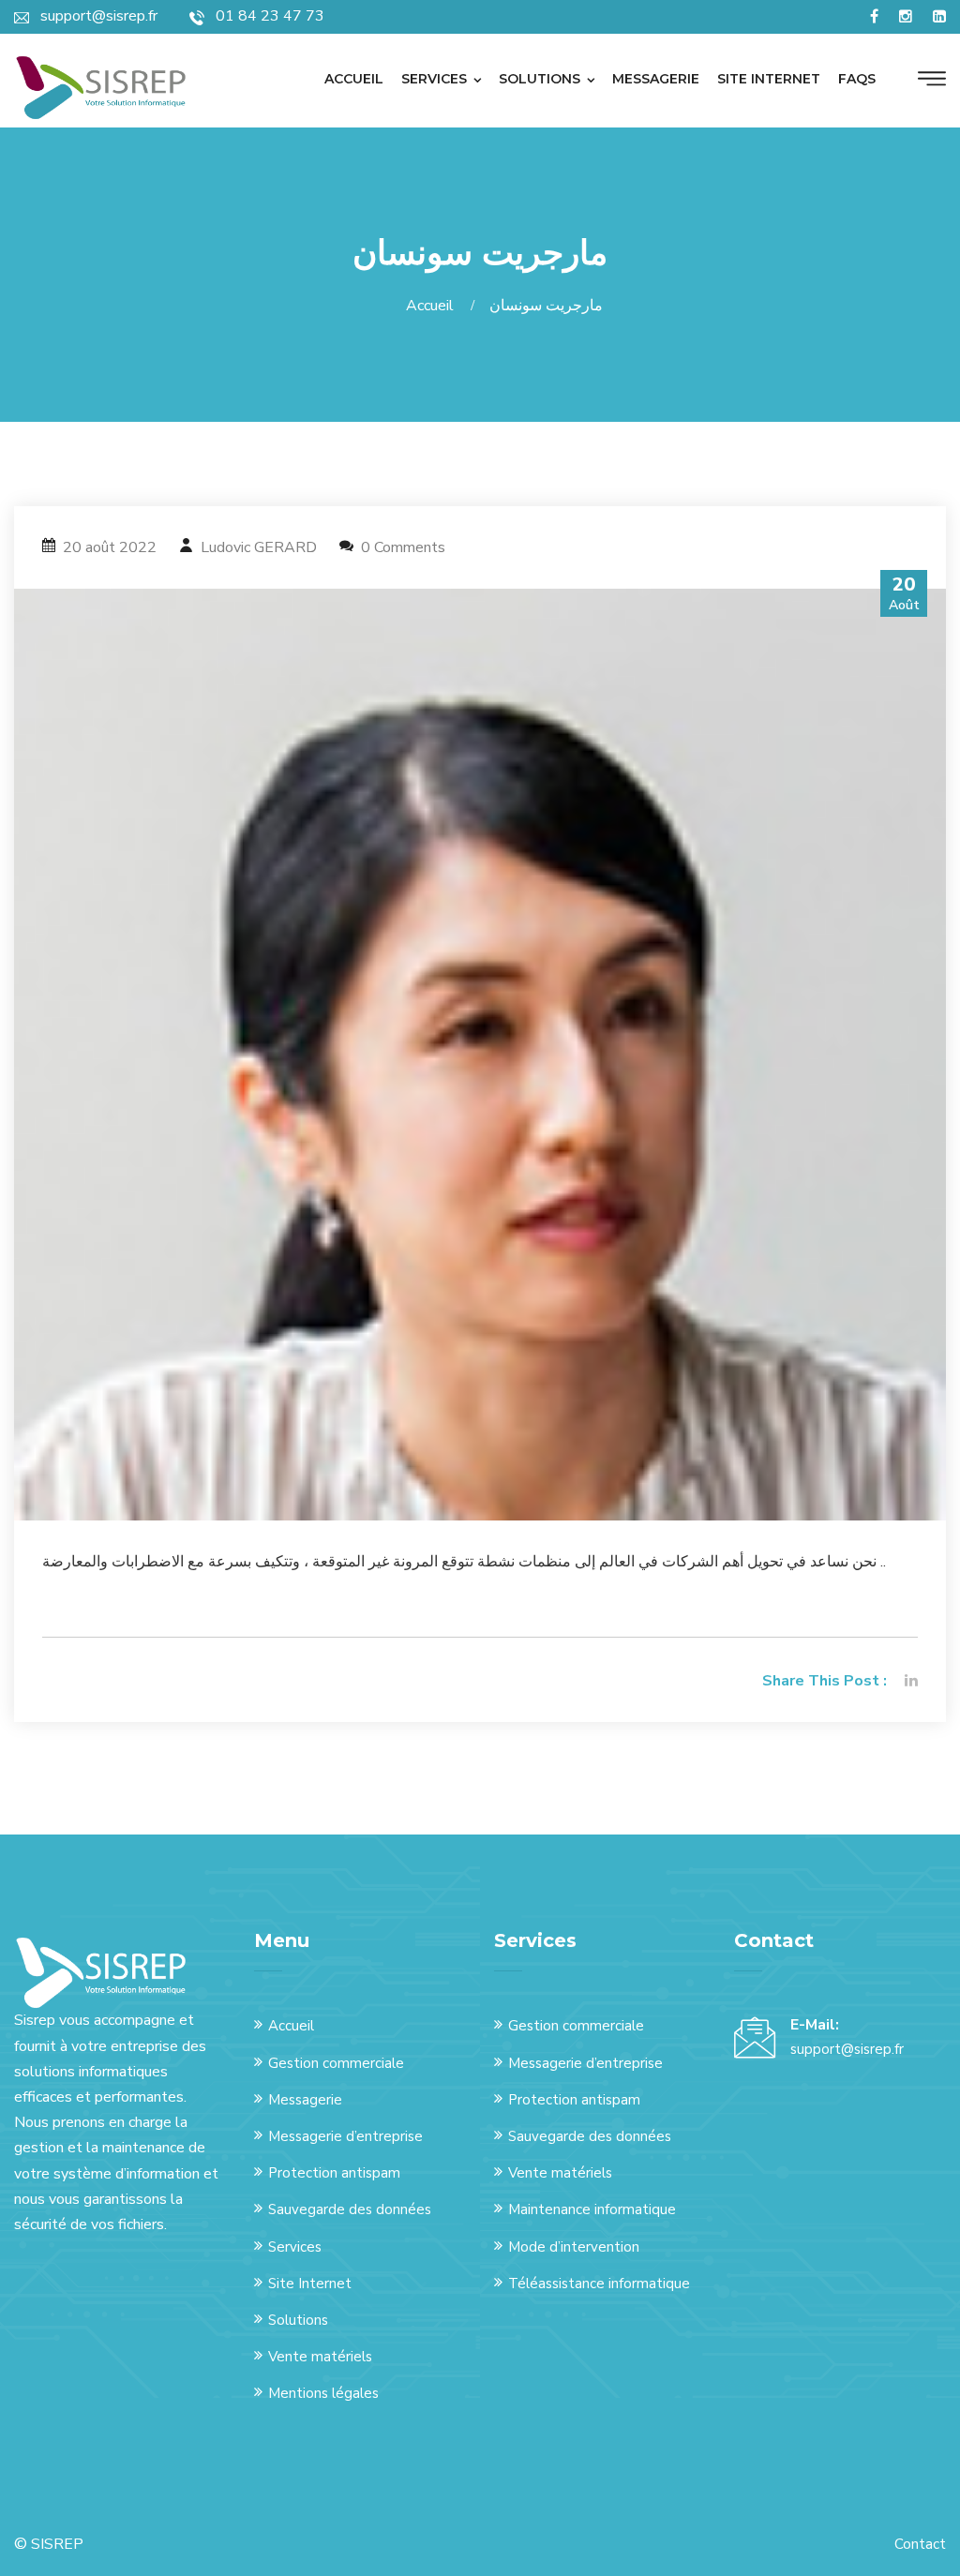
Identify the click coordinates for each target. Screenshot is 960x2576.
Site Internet (310, 2284)
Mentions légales (323, 2393)
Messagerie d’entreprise (345, 2136)
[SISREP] (101, 87)
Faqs (857, 79)
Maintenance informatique (592, 2209)
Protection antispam (334, 2173)
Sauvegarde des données (350, 2209)
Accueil (354, 79)
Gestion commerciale (336, 2063)
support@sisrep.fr (847, 2049)
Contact (920, 2544)
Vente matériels (320, 2357)
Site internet (769, 79)
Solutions (540, 79)
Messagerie (656, 79)
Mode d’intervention (574, 2247)
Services (434, 79)
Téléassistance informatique (599, 2284)
